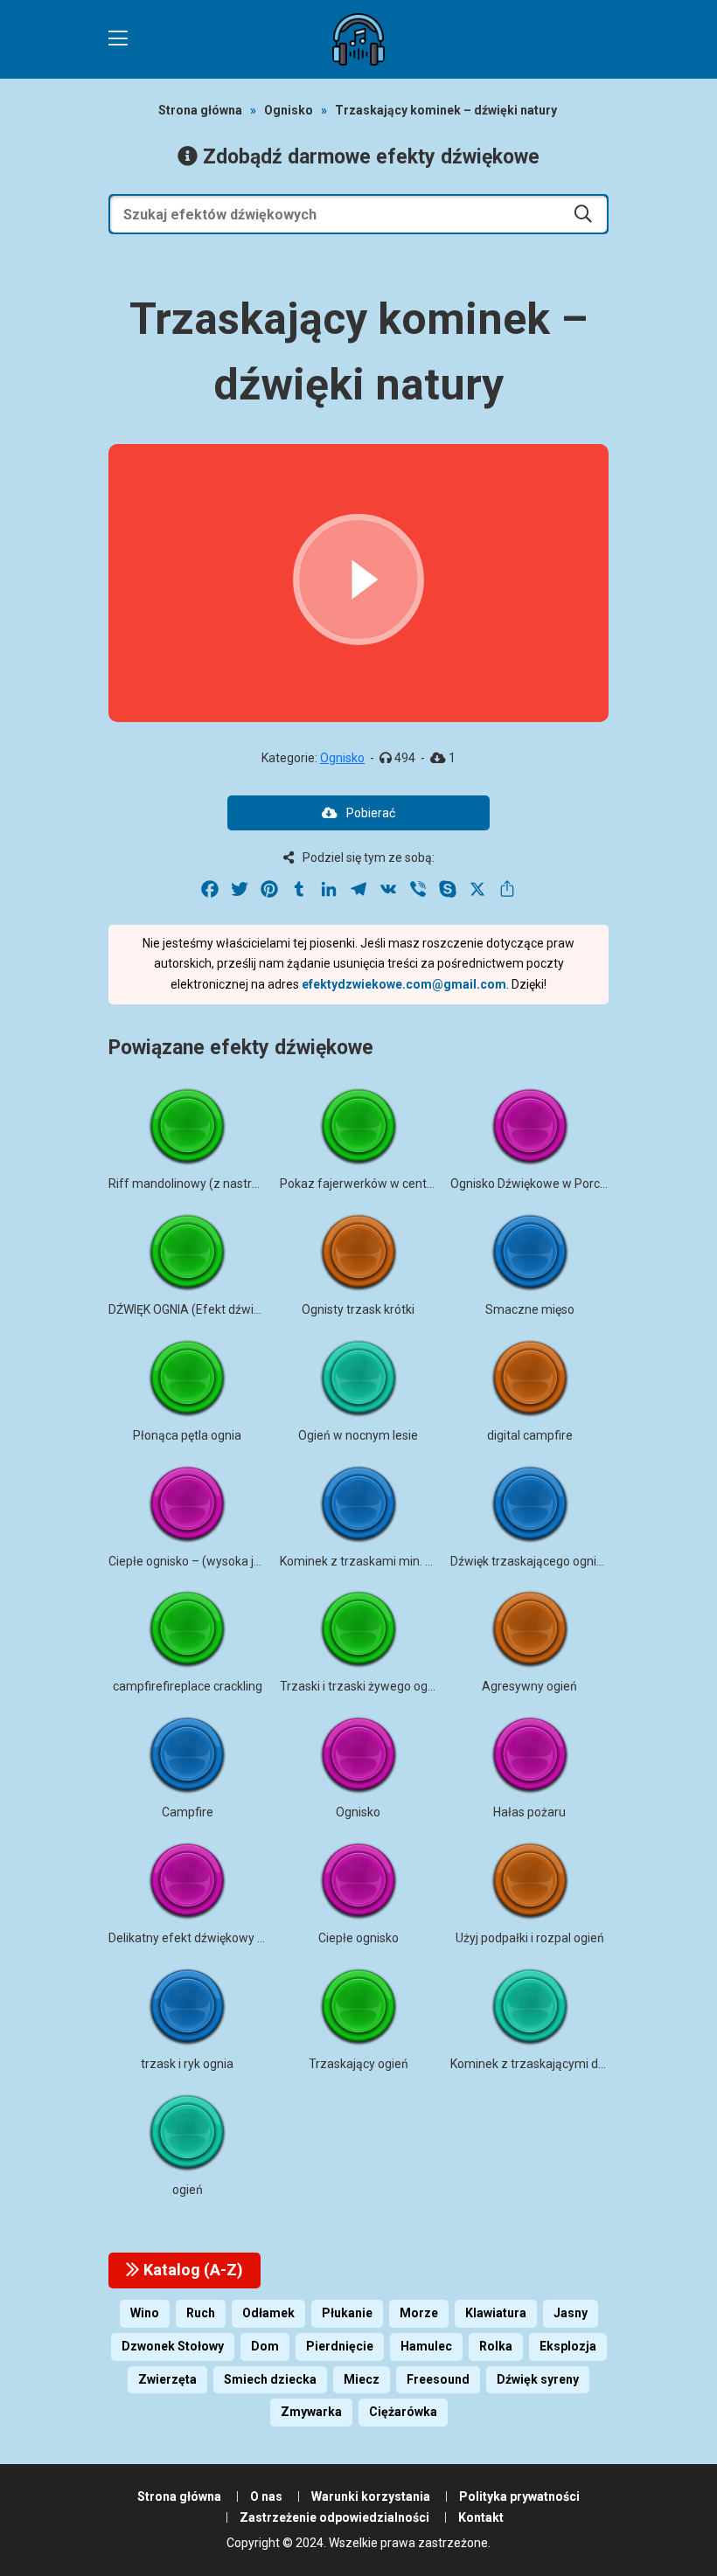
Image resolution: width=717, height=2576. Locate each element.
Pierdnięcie (340, 2346)
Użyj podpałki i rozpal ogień (530, 1938)
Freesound (438, 2379)
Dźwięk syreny (538, 2379)
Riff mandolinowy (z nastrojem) (196, 1184)
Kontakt (481, 2517)
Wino (145, 2313)
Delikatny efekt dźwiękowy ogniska (204, 1938)
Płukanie (347, 2313)
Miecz (362, 2379)
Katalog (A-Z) (191, 2270)
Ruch (201, 2313)
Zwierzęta (167, 2379)
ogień (188, 2190)
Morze (419, 2313)
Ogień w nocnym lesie (358, 1435)
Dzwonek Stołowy (173, 2346)
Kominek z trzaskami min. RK (360, 1561)
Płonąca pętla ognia (187, 1435)
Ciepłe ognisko (358, 1938)
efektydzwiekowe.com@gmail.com (404, 984)
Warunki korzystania (371, 2496)
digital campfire (530, 1435)
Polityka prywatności (519, 2496)
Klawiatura (496, 2313)
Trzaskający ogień (358, 2064)
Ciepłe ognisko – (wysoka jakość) (199, 1561)
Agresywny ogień (529, 1686)
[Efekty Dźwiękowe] (358, 39)
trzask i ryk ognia (187, 2064)
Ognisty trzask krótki (358, 1309)
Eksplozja (568, 2346)
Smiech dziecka (270, 2379)
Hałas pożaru (529, 1812)
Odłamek (268, 2313)
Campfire (188, 1812)
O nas (266, 2496)
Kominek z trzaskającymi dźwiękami (550, 2064)
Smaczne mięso (530, 1309)
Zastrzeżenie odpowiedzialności (334, 2517)
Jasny (571, 2313)
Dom (265, 2346)
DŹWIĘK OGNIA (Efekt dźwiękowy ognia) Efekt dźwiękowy (265, 1309)
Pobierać (371, 813)
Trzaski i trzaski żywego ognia (362, 1686)
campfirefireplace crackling (188, 1686)
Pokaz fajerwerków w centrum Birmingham (400, 1184)
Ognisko (289, 110)
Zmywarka (311, 2412)
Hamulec (426, 2346)
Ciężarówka (403, 2412)
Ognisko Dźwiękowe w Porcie (530, 1184)
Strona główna (200, 110)
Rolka (496, 2346)
